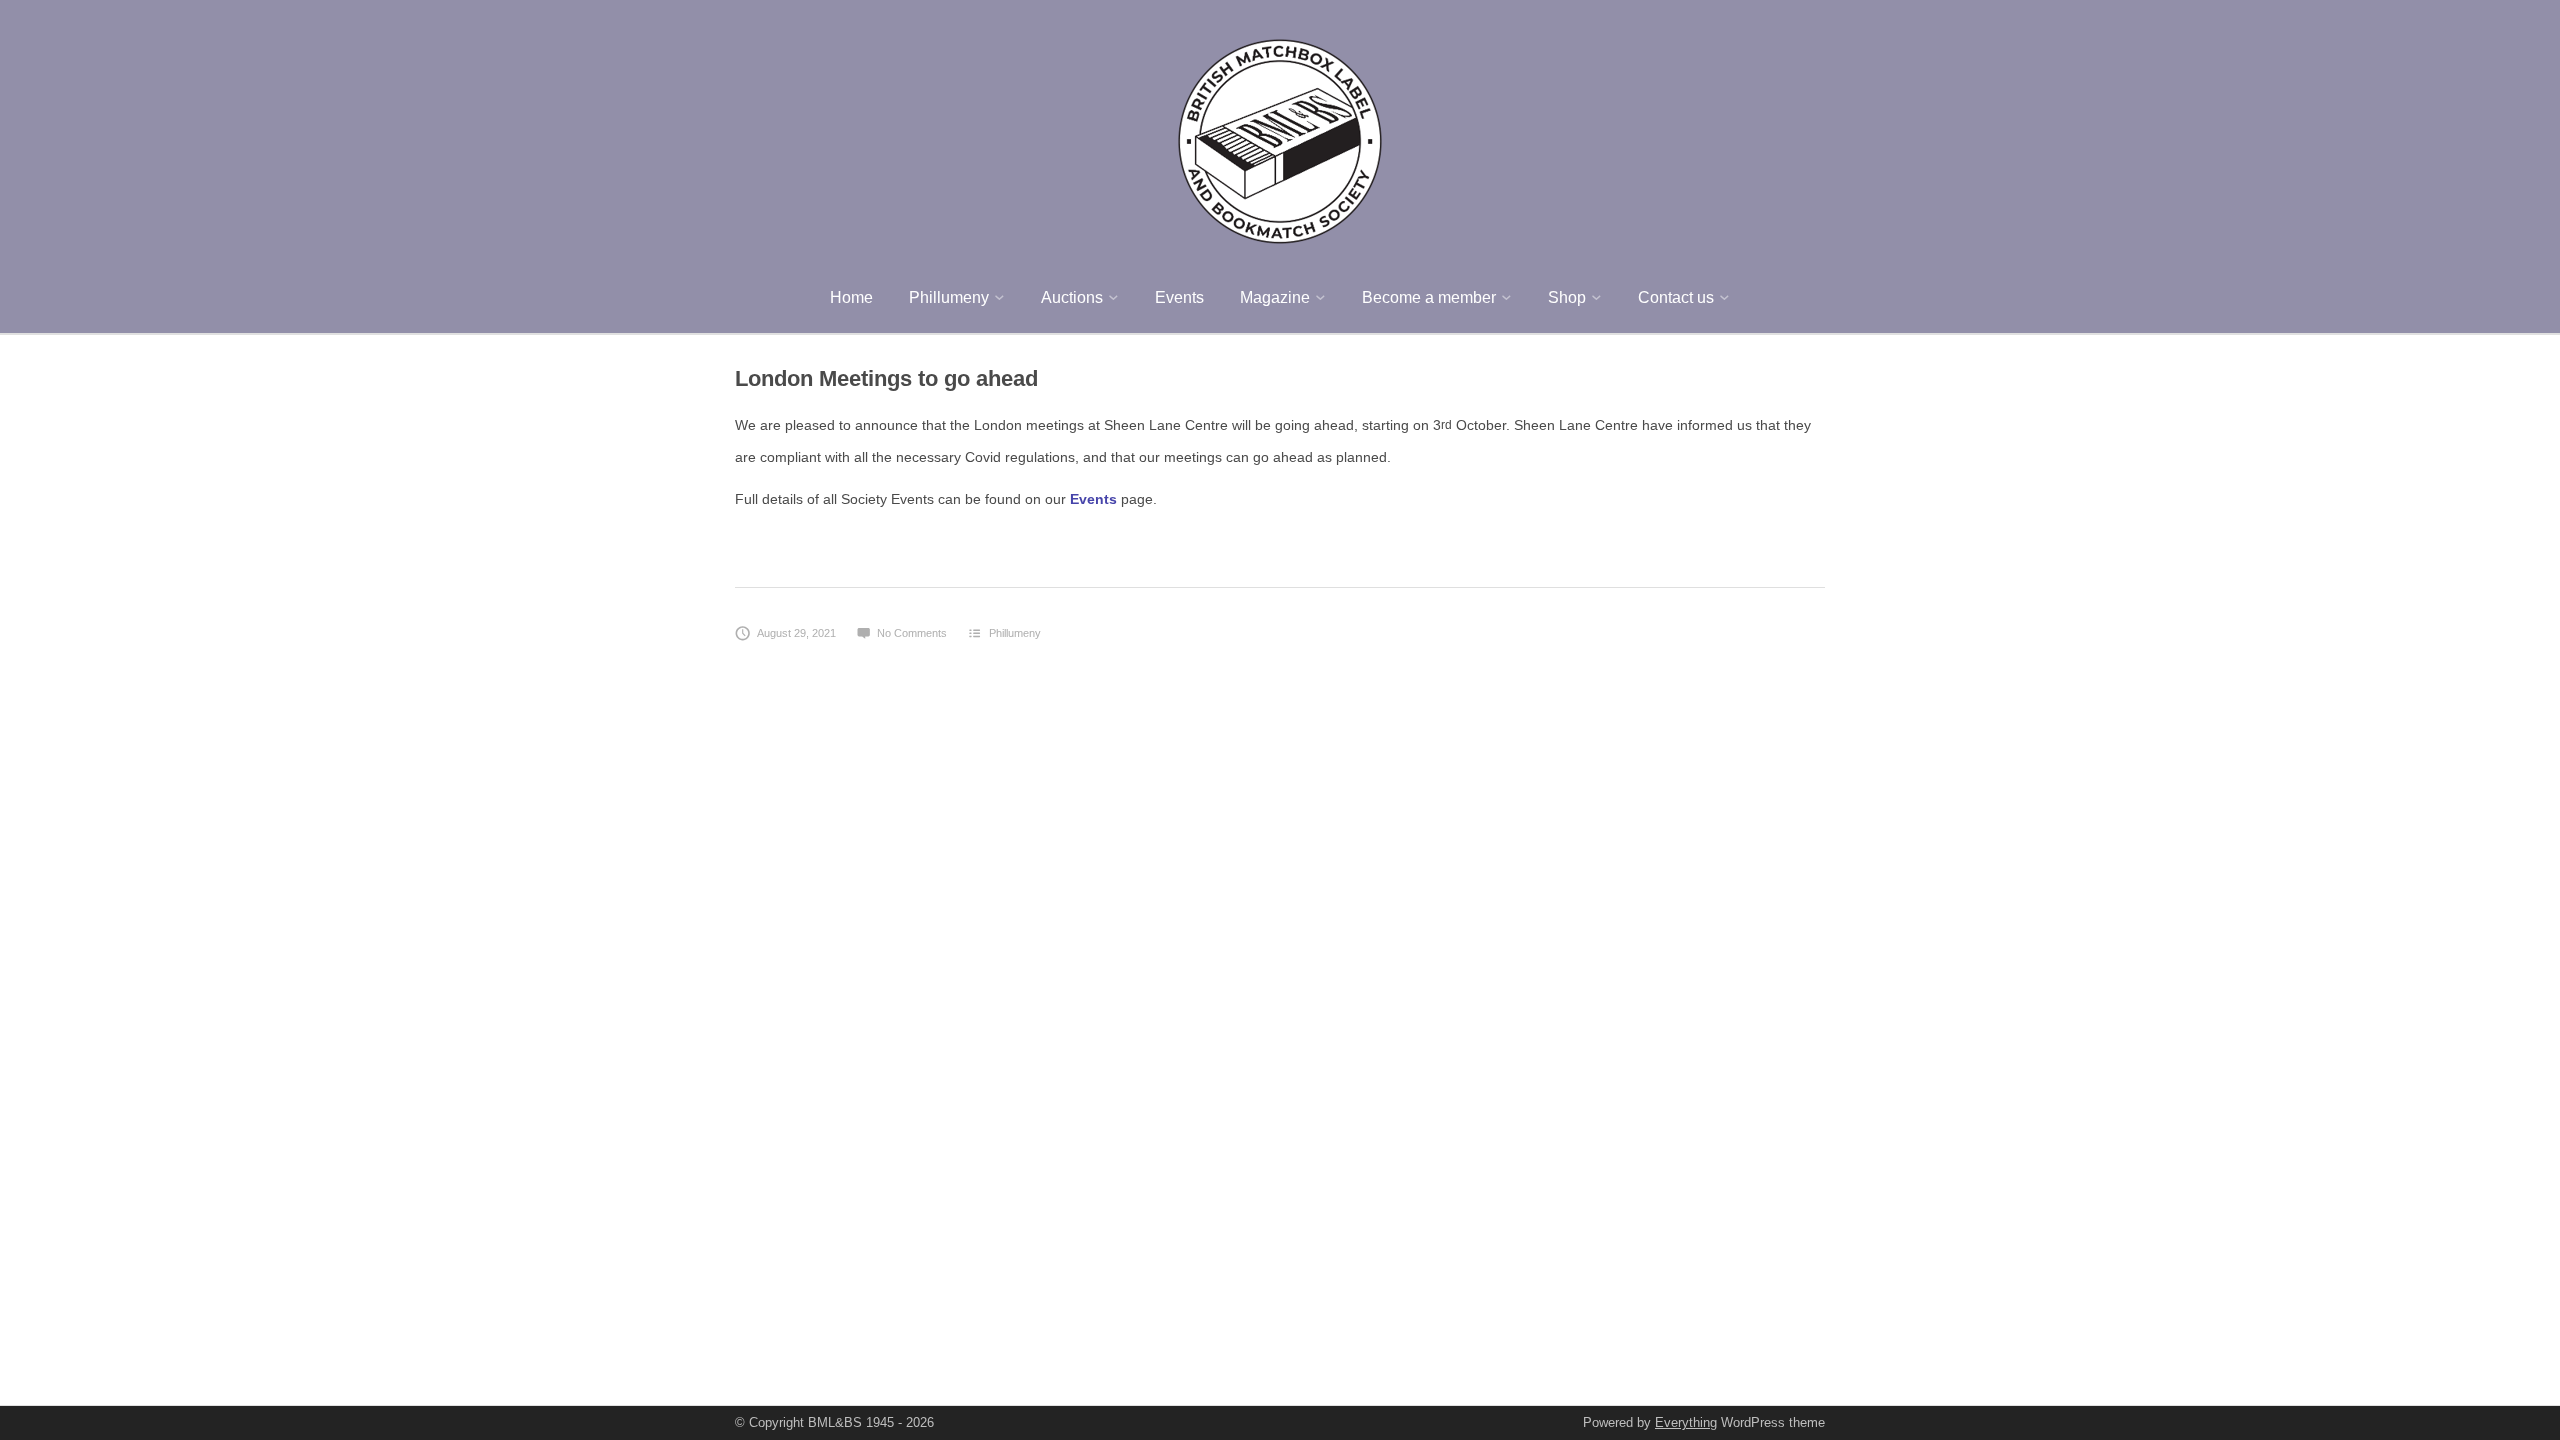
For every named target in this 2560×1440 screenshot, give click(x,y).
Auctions (1072, 297)
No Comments (912, 633)
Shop (1567, 297)
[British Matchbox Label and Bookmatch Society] (1280, 138)
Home (851, 297)
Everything (1686, 1422)
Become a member (1429, 297)
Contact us (1676, 297)
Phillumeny (949, 297)
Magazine (1275, 297)
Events (1179, 297)
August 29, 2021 (796, 633)
